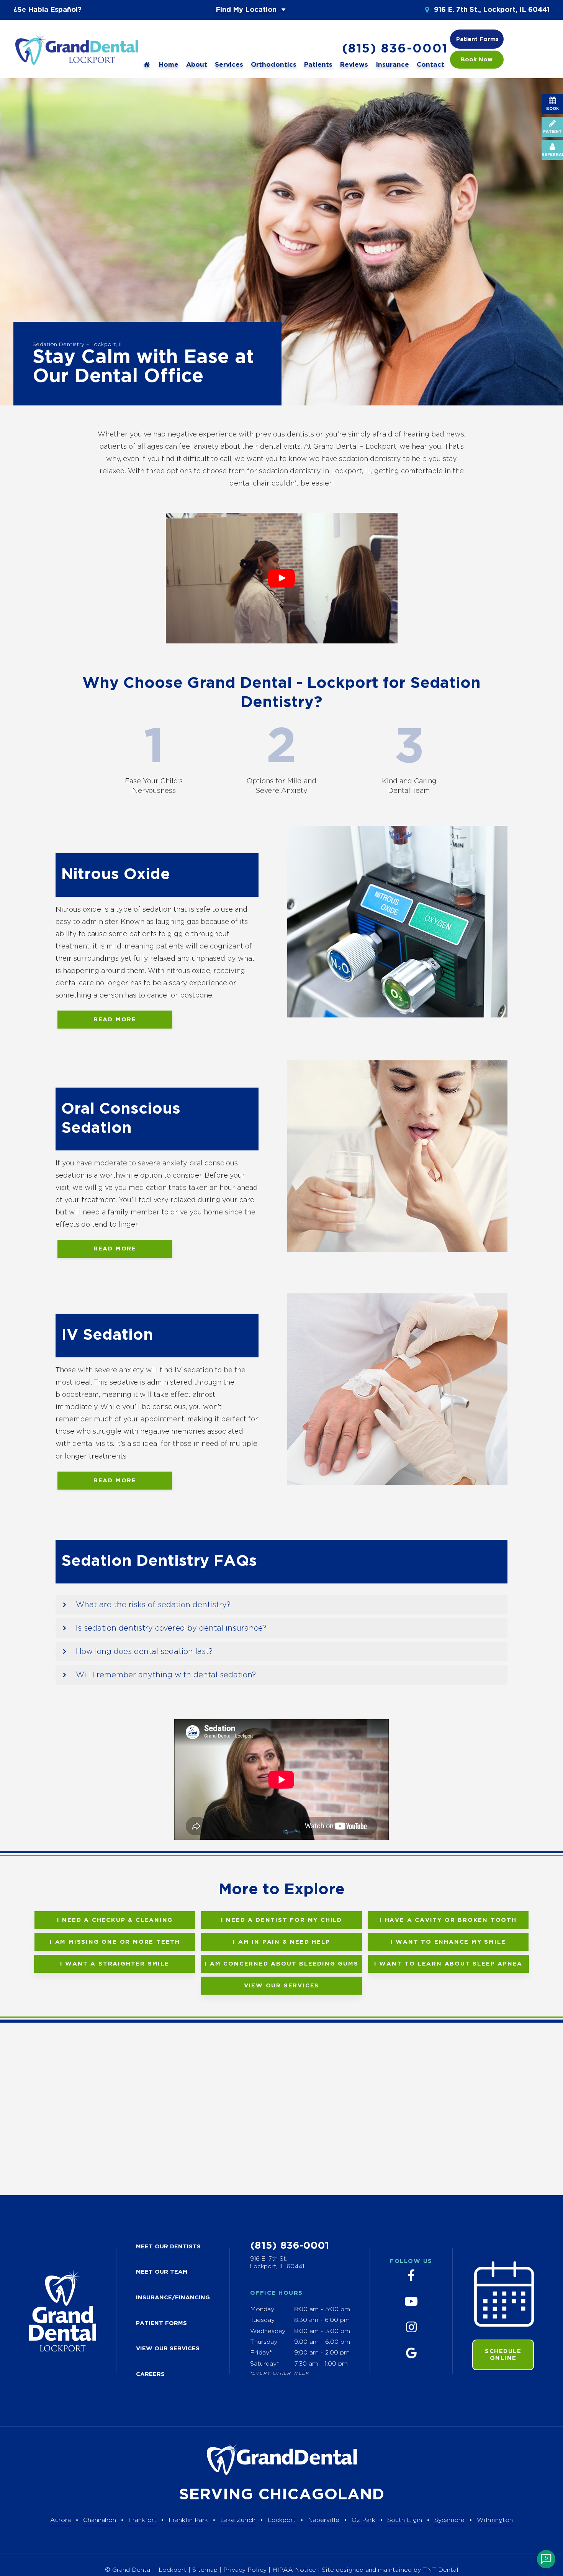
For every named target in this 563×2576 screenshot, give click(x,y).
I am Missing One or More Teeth (115, 1942)
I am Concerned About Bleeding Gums (281, 1964)
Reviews (354, 65)
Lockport (282, 2520)
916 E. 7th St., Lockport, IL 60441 (491, 10)
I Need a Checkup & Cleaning (115, 1920)
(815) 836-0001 (395, 49)
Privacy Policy (245, 2570)
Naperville (324, 2520)
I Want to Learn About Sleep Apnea (448, 1964)
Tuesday (262, 2320)
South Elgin (405, 2520)
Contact (430, 65)
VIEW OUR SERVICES (168, 2349)
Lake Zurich (238, 2520)
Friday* (261, 2353)
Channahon (100, 2520)
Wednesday (268, 2331)
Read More (115, 1020)
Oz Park (363, 2520)
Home (169, 65)
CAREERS (150, 2374)
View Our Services (282, 1986)
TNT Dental (441, 2570)
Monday (262, 2309)
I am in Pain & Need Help (281, 1942)
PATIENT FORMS (161, 2323)
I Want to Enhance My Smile (448, 1942)
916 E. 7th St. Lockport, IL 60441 (277, 2263)
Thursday (264, 2342)
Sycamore (449, 2520)
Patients (318, 65)
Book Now (477, 60)
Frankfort (142, 2520)
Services (229, 65)
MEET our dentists (168, 2247)
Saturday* (265, 2364)
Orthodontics (274, 65)
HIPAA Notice (295, 2570)
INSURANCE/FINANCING (173, 2298)
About (197, 65)
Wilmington (495, 2520)
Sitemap (205, 2570)
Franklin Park (188, 2520)
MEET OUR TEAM (162, 2272)
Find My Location (247, 10)
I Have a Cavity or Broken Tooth (448, 1920)
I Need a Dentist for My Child (281, 1920)
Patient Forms (477, 39)
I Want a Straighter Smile (115, 1964)
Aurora (61, 2520)
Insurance (392, 65)
